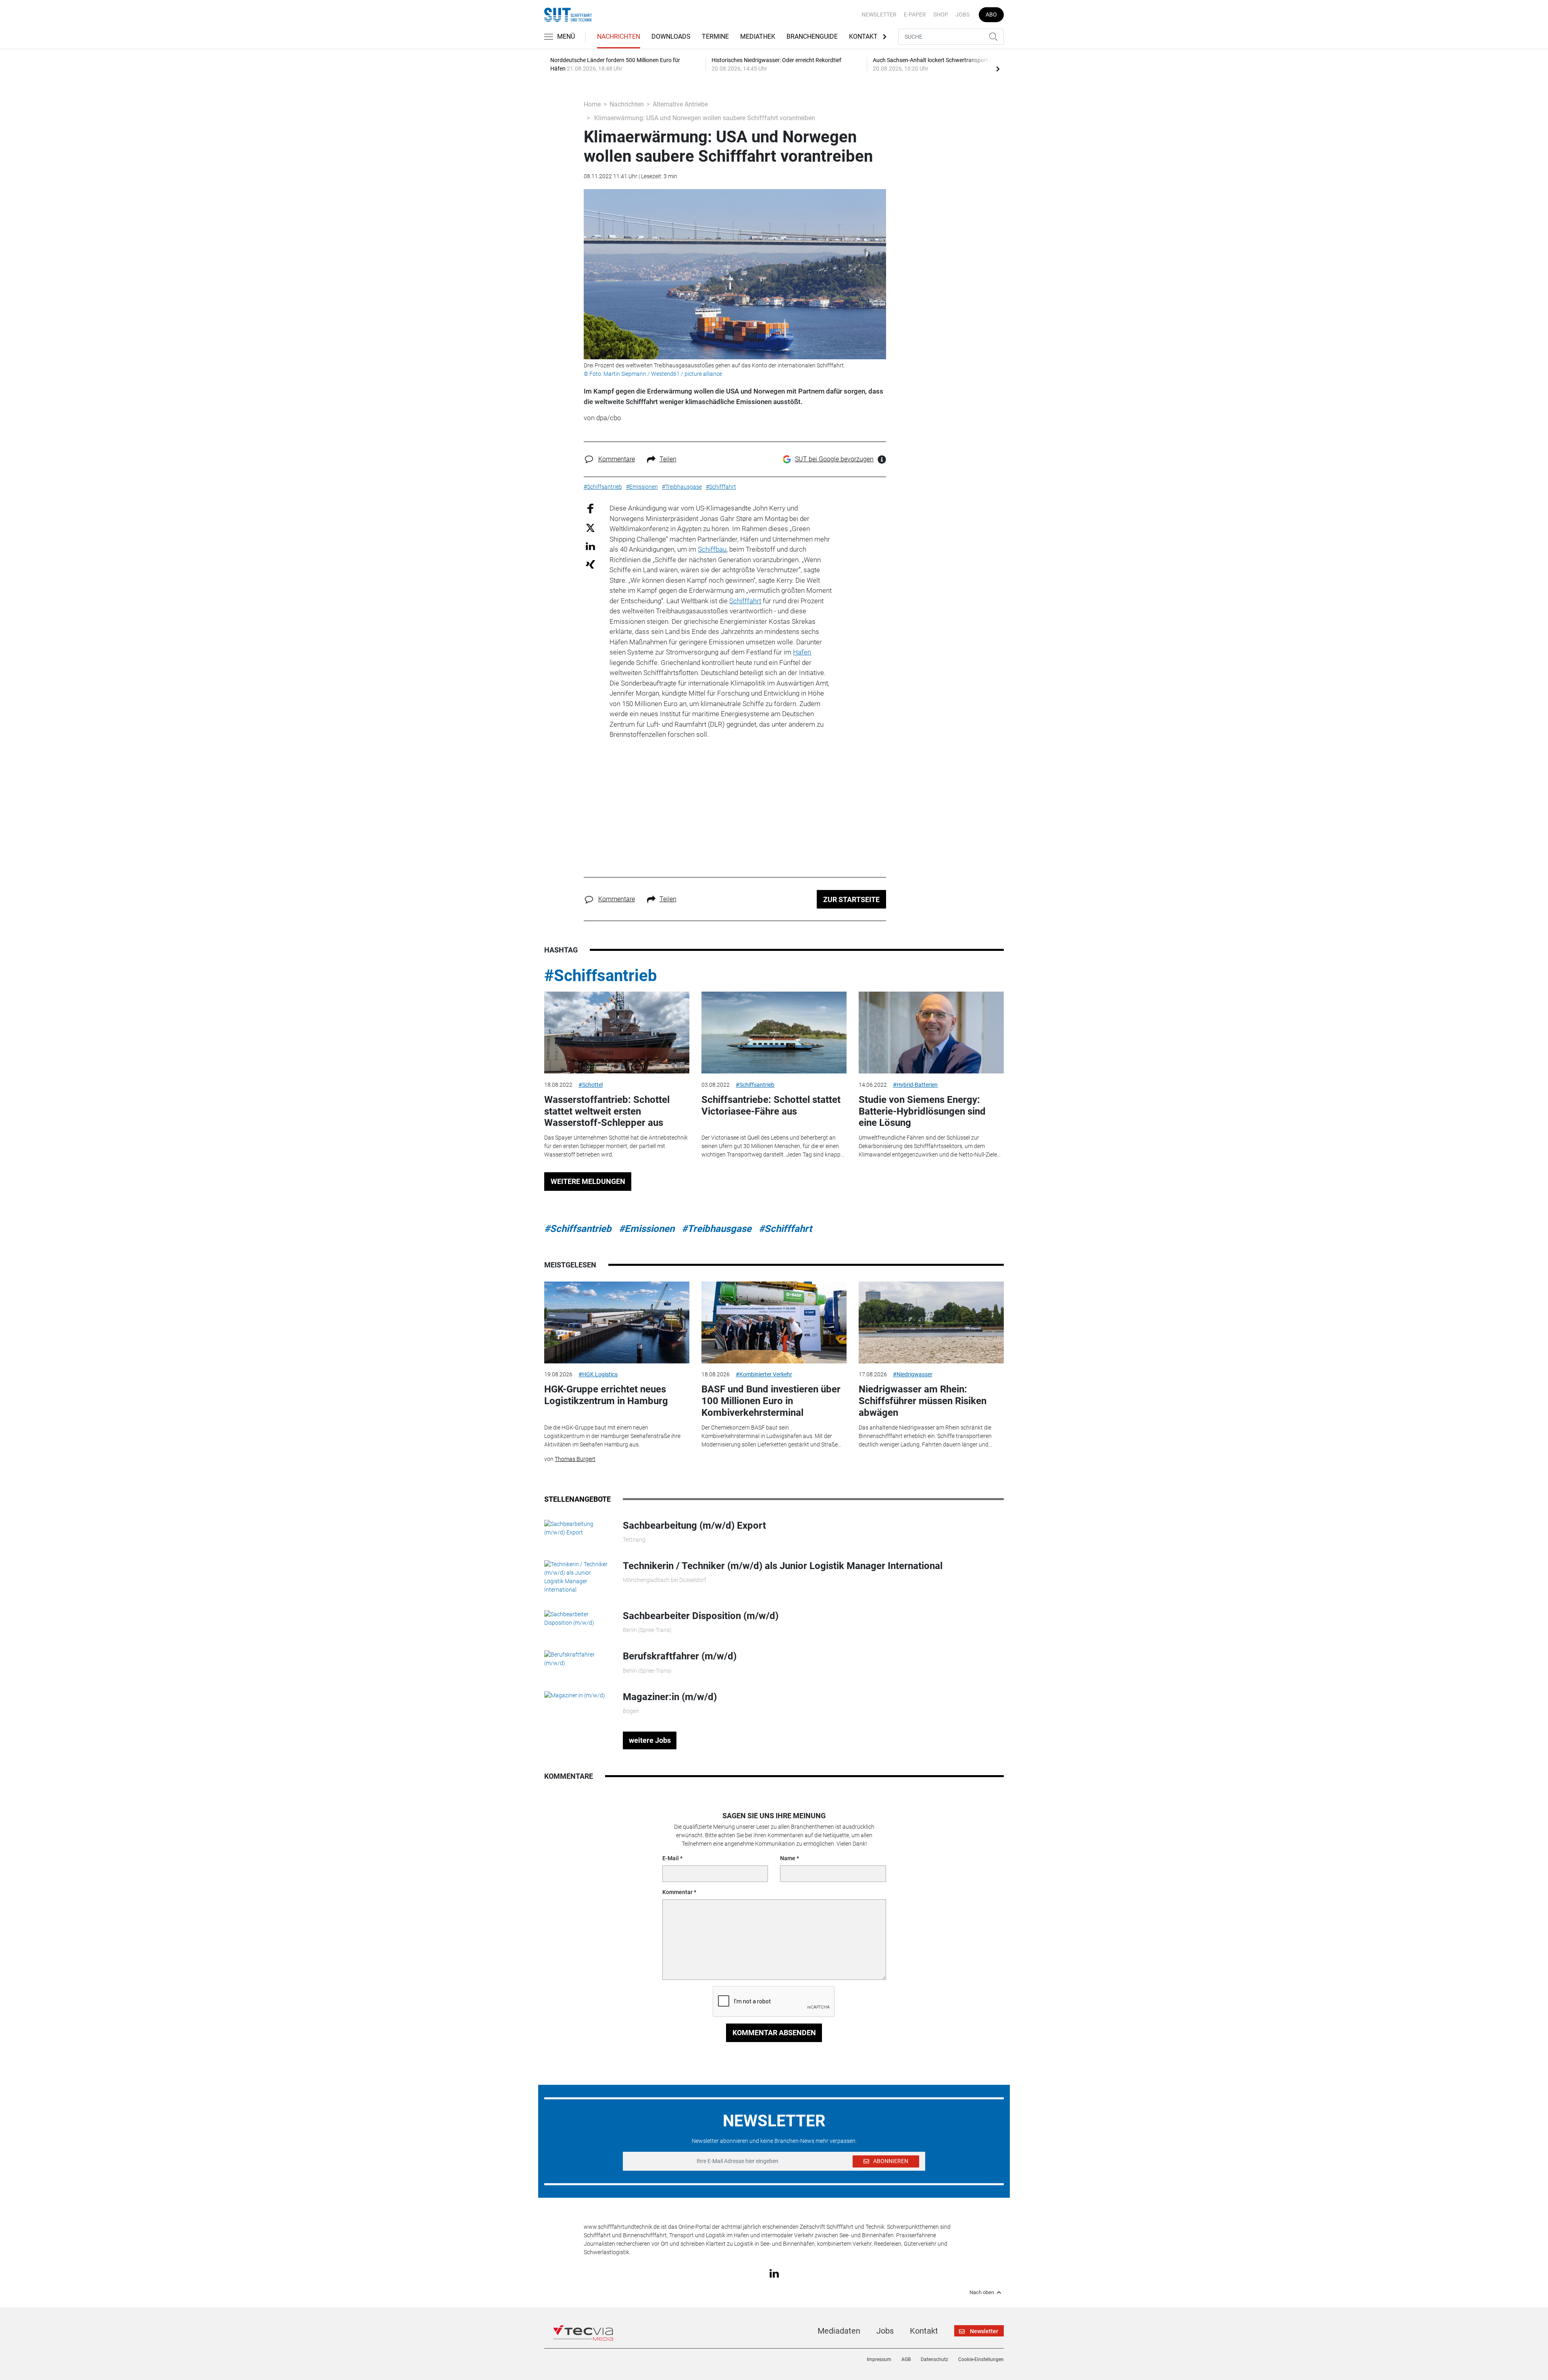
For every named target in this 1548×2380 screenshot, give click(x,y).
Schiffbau (712, 549)
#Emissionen (647, 1229)
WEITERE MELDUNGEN (588, 1181)
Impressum (879, 2359)
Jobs (962, 15)
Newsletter (879, 15)
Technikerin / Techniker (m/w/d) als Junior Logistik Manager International (783, 1566)
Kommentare (617, 459)
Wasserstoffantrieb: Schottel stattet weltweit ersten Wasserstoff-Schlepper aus (607, 1111)
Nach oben (982, 2292)
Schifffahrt (745, 601)
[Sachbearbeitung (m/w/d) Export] (577, 1528)
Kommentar (677, 1892)
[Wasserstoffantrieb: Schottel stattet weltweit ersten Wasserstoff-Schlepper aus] (617, 1033)
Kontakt (863, 36)
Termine (715, 36)
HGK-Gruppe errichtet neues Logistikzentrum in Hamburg (606, 1395)
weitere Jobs (650, 1740)
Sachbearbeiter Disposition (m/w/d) (701, 1616)
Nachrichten (619, 36)
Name (788, 1858)
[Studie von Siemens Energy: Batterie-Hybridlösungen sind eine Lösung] (931, 1033)
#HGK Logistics (598, 1374)
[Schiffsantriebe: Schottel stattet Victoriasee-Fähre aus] (774, 1033)
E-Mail (671, 1858)
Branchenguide (812, 36)
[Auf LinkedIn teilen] (590, 546)
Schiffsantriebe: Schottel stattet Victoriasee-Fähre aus (771, 1106)
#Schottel (591, 1085)
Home (592, 104)
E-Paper (915, 15)
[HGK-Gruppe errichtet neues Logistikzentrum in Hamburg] (617, 1322)
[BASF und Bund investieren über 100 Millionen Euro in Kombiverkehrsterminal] (774, 1322)
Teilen (668, 459)
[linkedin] (774, 2273)
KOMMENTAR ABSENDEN (774, 2033)
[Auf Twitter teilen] (590, 527)
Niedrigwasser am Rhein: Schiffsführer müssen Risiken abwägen (923, 1401)
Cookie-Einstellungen (981, 2359)
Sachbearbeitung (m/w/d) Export (694, 1526)
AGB (906, 2359)
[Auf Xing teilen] (590, 564)
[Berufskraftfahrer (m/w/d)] (577, 1659)
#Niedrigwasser (913, 1374)
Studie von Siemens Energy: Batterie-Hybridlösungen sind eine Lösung (922, 1111)
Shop (941, 15)
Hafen (802, 652)
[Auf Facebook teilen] (590, 508)
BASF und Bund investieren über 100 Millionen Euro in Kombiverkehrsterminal (771, 1401)
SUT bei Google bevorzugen (834, 459)
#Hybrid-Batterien (915, 1085)
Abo (991, 15)
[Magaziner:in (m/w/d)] (575, 1695)
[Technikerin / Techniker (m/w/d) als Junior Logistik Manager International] (577, 1577)
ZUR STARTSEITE (851, 899)
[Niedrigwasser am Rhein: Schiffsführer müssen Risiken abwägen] (931, 1322)
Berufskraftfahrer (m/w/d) (680, 1656)
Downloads (671, 36)
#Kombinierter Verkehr (764, 1374)
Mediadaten (839, 2331)
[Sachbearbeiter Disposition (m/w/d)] (577, 1618)
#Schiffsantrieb (601, 976)
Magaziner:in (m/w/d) (670, 1697)
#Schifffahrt (785, 1229)
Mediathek (758, 36)
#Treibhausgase (717, 1229)
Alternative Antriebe (680, 104)
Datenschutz (934, 2359)
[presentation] (998, 69)
